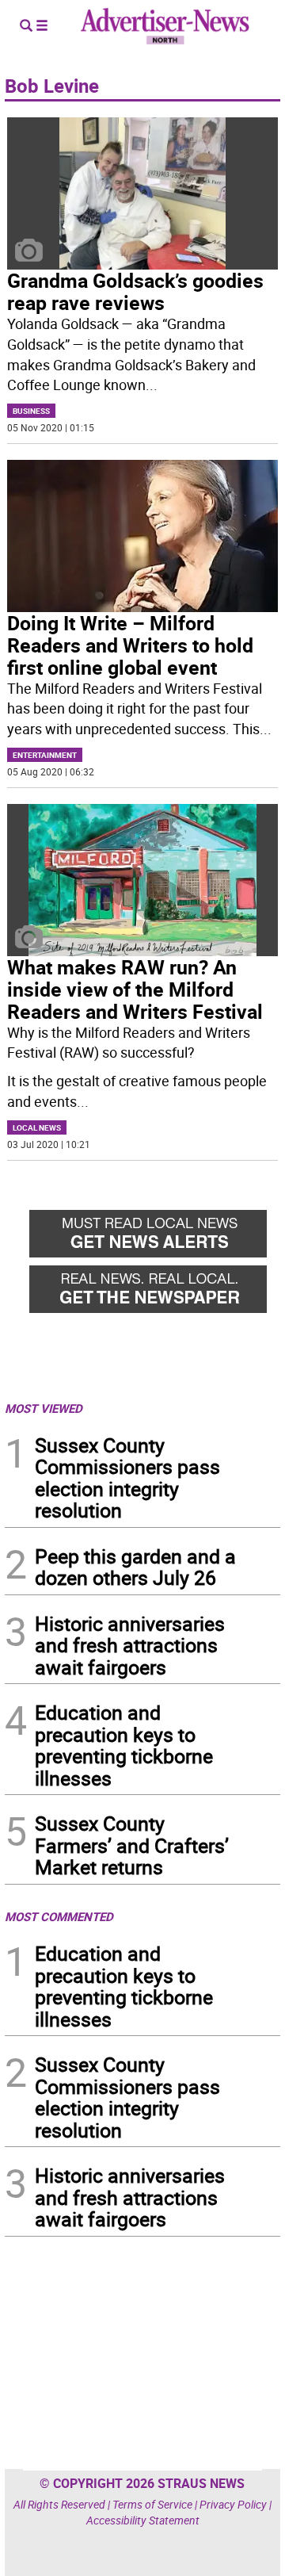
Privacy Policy (233, 2504)
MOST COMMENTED (59, 1916)
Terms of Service (152, 2504)
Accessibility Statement (143, 2520)
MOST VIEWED (44, 1408)
